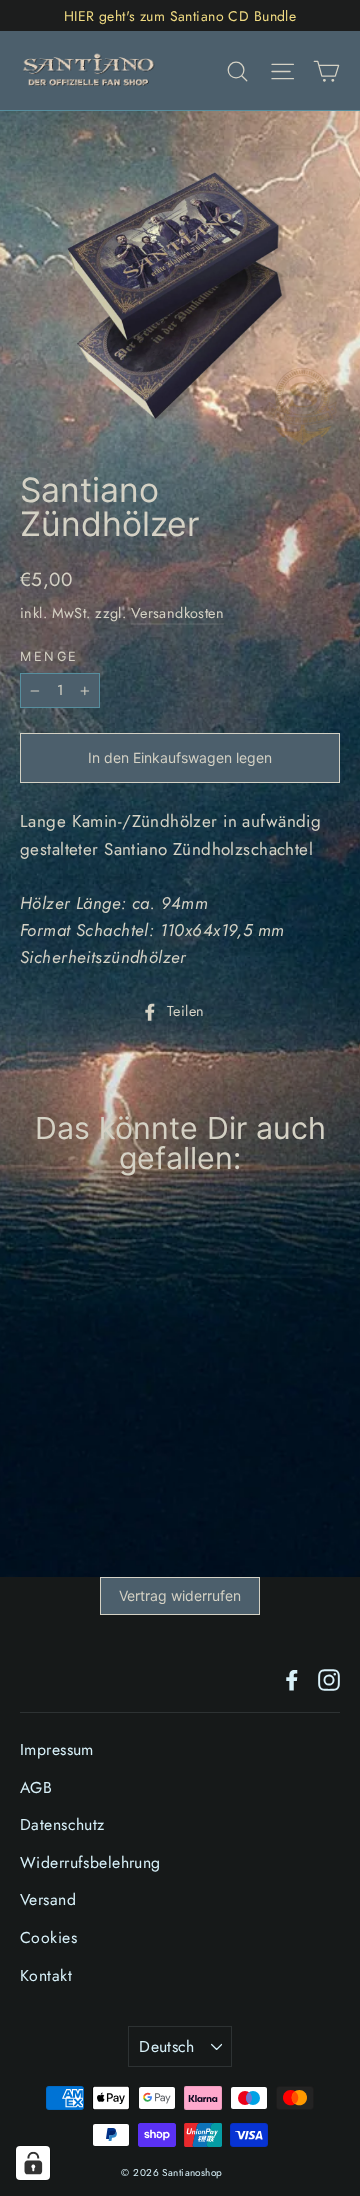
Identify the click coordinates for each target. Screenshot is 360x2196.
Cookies (48, 1937)
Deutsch (167, 2046)
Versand (48, 1899)
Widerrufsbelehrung (90, 1862)
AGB (36, 1787)
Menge (49, 657)
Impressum (57, 1749)
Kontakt (46, 1975)
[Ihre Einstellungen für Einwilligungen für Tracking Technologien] (33, 2163)
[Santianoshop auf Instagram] (329, 1678)
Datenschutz (62, 1824)
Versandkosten (178, 613)
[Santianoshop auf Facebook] (292, 1678)
